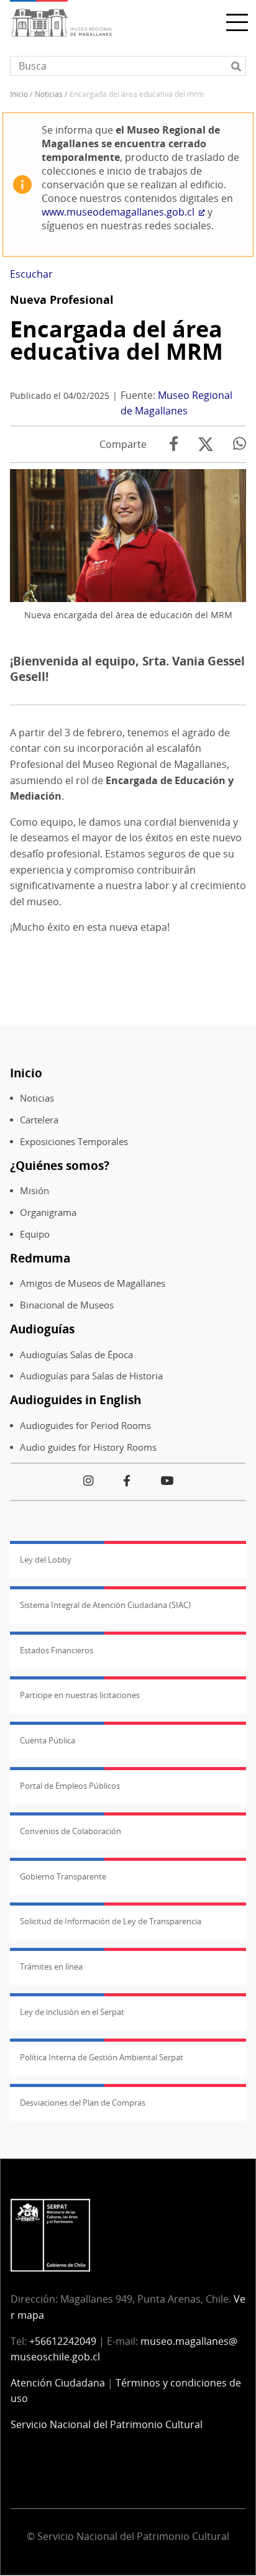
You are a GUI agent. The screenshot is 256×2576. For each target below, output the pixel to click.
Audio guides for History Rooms (88, 1447)
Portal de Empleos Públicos (70, 1786)
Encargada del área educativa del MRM (117, 340)
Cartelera (39, 1120)
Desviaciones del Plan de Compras (83, 2103)
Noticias (49, 94)
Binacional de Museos (67, 1305)
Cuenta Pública (48, 1740)
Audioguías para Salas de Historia (91, 1376)
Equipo (35, 1234)
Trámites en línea (51, 1966)
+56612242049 (63, 2341)
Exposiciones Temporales (74, 1142)
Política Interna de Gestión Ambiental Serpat (102, 2057)
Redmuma (40, 1258)
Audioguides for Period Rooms (85, 1426)
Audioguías (42, 1329)
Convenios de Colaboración (71, 1831)
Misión (34, 1191)
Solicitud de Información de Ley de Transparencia (111, 1921)
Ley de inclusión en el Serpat (72, 2012)
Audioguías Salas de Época (76, 1355)
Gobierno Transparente (63, 1876)
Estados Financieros (57, 1650)
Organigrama (48, 1213)
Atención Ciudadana (58, 2383)
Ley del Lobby (46, 1560)
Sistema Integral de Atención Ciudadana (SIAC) (105, 1605)
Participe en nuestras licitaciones (80, 1695)
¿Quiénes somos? (60, 1165)
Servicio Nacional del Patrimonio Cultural (107, 2424)
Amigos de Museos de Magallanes (93, 1283)
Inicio (19, 94)
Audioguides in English (75, 1400)
